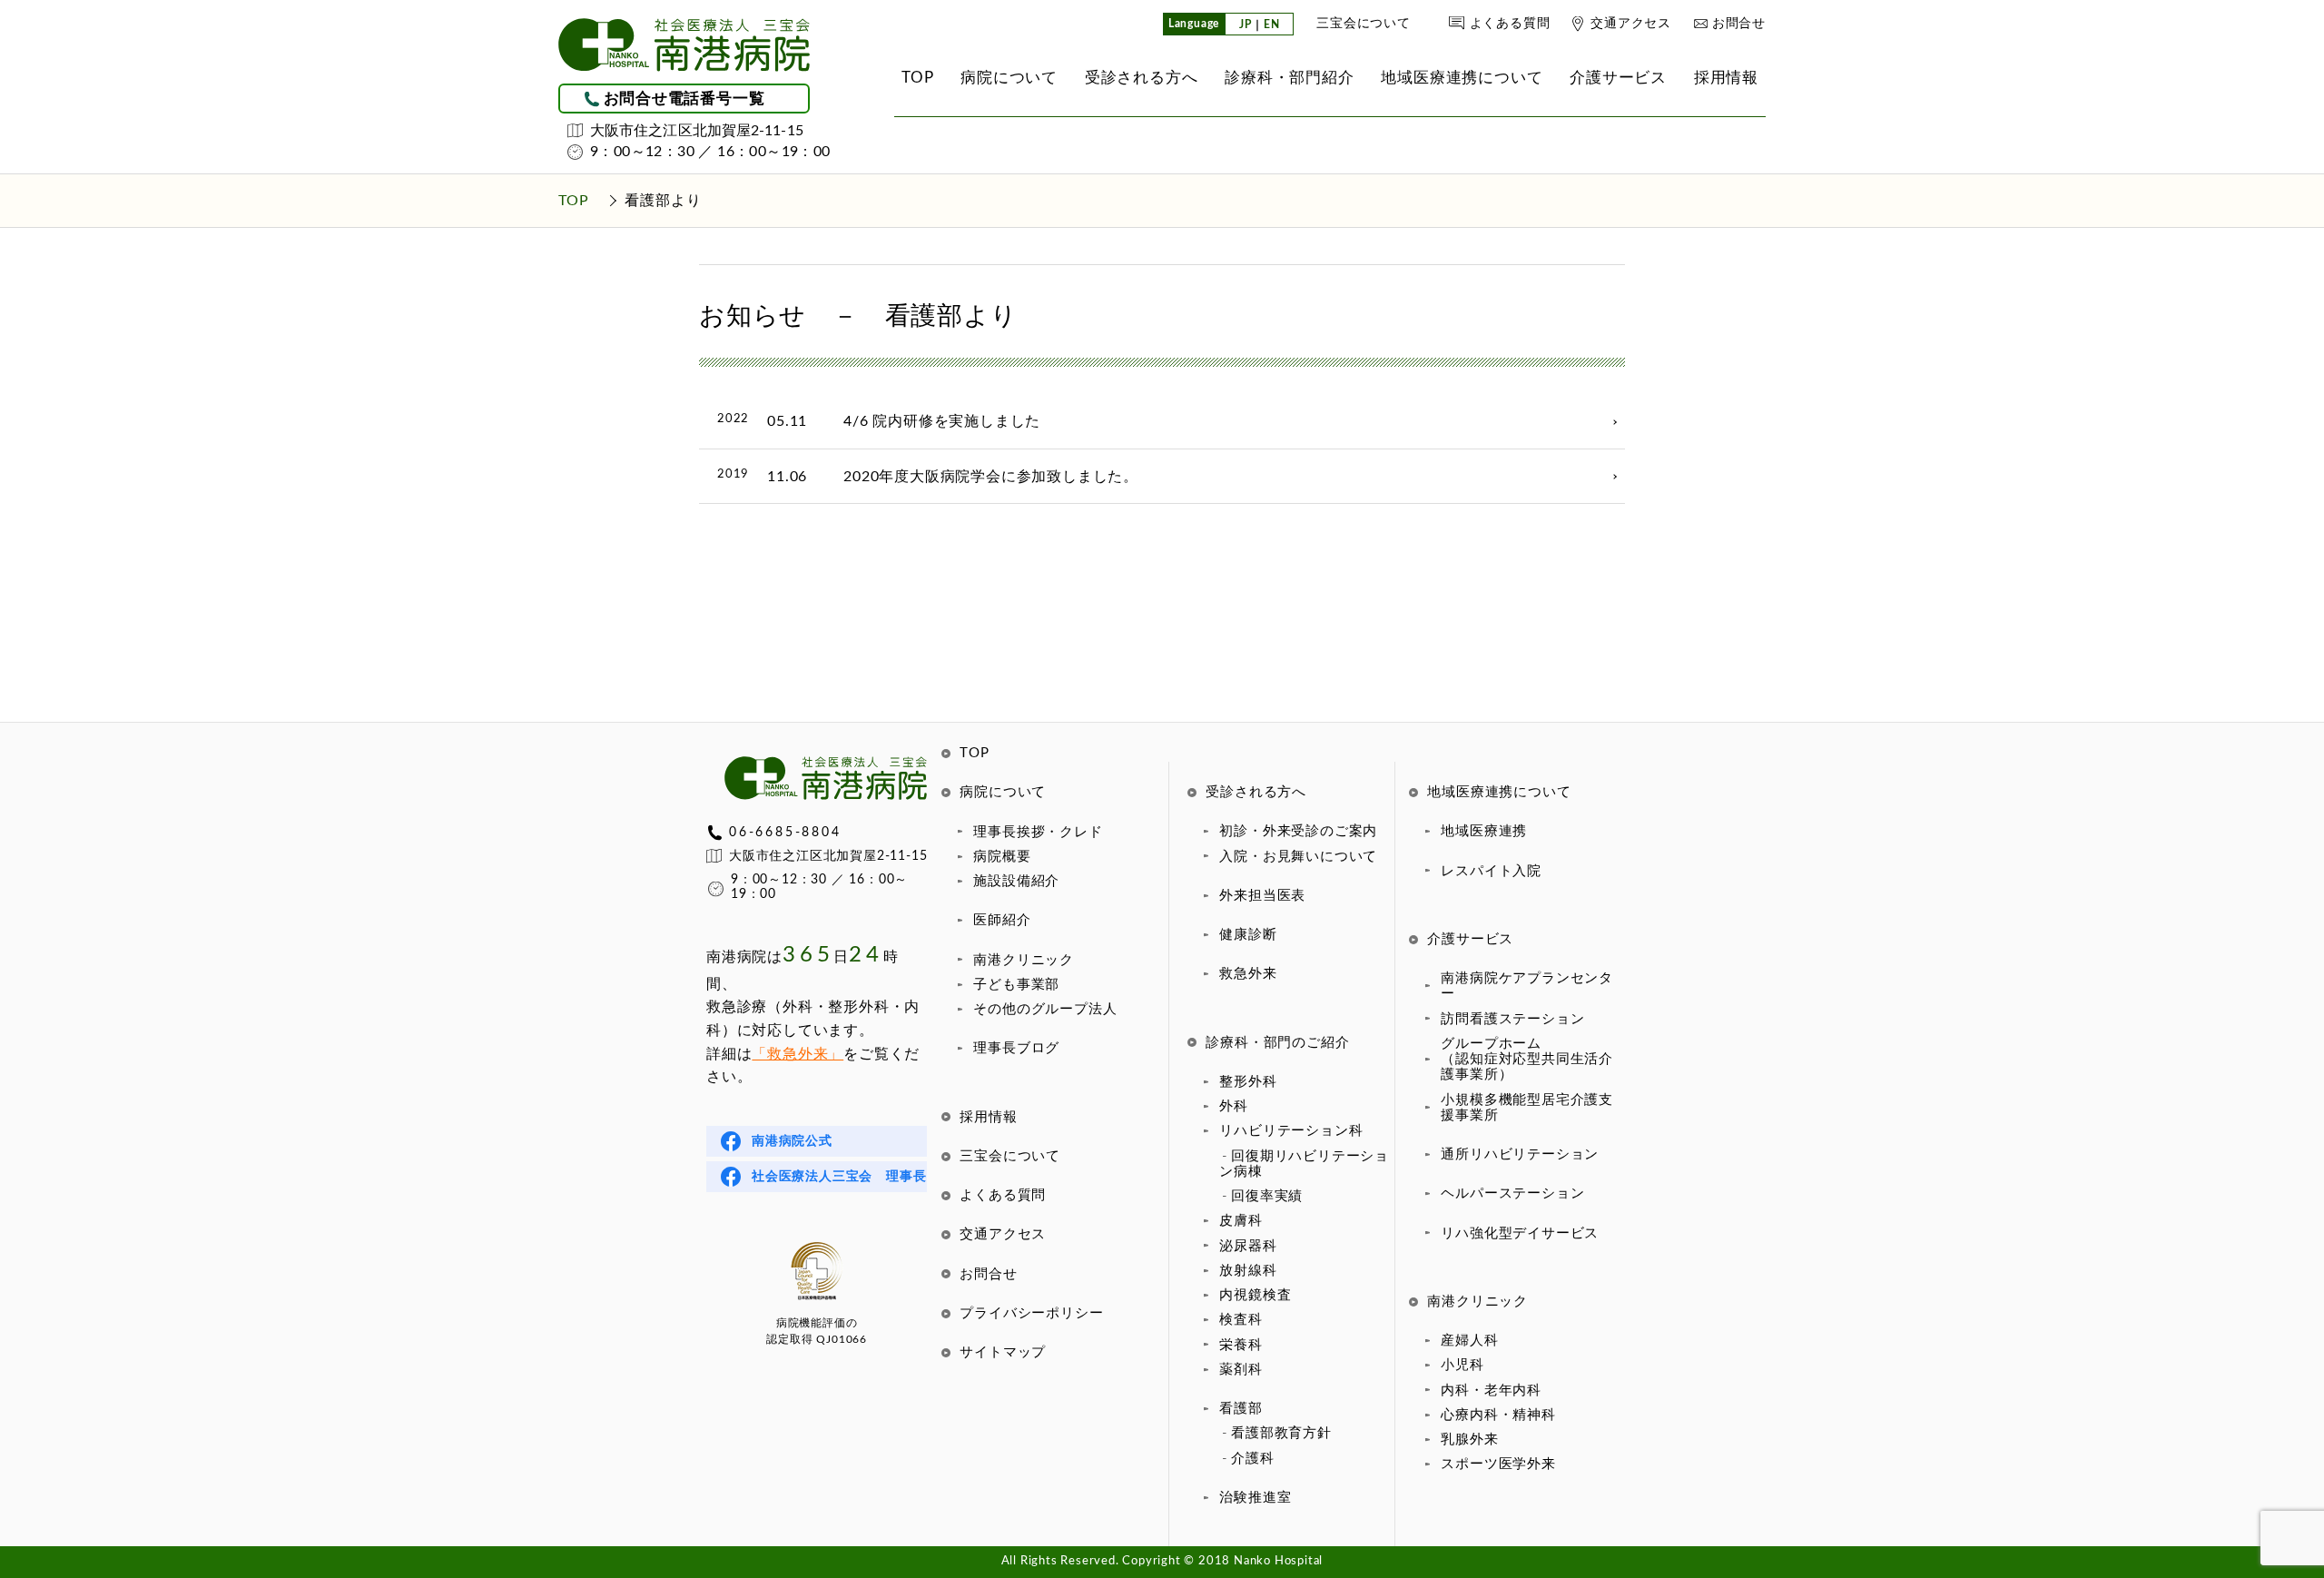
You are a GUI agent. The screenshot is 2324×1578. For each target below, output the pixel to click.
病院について (1003, 792)
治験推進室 (1255, 1498)
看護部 (1241, 1409)
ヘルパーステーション (1512, 1193)
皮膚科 (1241, 1221)
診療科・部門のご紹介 (1277, 1043)
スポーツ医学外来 (1498, 1464)
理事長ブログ (1016, 1048)
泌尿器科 (1248, 1246)
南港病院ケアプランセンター (1527, 986)
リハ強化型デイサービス (1520, 1233)
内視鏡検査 (1255, 1295)
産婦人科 (1469, 1341)
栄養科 (1241, 1345)
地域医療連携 (1484, 831)
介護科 (1252, 1459)
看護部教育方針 (1281, 1433)
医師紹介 (1002, 920)
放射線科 (1248, 1271)
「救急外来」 (798, 1054)
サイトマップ (1003, 1352)
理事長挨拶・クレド (1038, 832)
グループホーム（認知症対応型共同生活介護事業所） (1527, 1060)
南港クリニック (1024, 960)
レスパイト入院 (1491, 871)
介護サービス (1470, 939)
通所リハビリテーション (1520, 1154)
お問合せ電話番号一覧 (684, 99)
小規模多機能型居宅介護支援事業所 (1527, 1108)
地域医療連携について (1499, 792)
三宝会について (1364, 24)
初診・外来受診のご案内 (1298, 831)
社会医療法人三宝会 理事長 (839, 1177)
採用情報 (988, 1117)
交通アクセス (1631, 24)
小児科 (1462, 1365)
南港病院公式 (792, 1141)
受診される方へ (1256, 792)
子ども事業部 (1016, 985)
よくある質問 (1510, 24)
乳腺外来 (1469, 1440)
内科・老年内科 (1491, 1391)
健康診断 (1248, 935)
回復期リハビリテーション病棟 (1304, 1164)
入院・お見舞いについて (1298, 857)
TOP (974, 753)
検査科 (1241, 1320)
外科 (1234, 1106)
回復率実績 (1267, 1196)
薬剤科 (1241, 1370)
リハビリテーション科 (1291, 1131)
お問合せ (1739, 24)
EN (1272, 25)
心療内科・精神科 (1498, 1415)
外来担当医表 (1262, 896)
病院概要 (1002, 857)
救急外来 (1248, 974)
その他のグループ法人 (1045, 1009)
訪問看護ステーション (1512, 1019)
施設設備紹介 (1016, 881)
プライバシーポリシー (1031, 1313)
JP (1246, 25)
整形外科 (1248, 1082)
